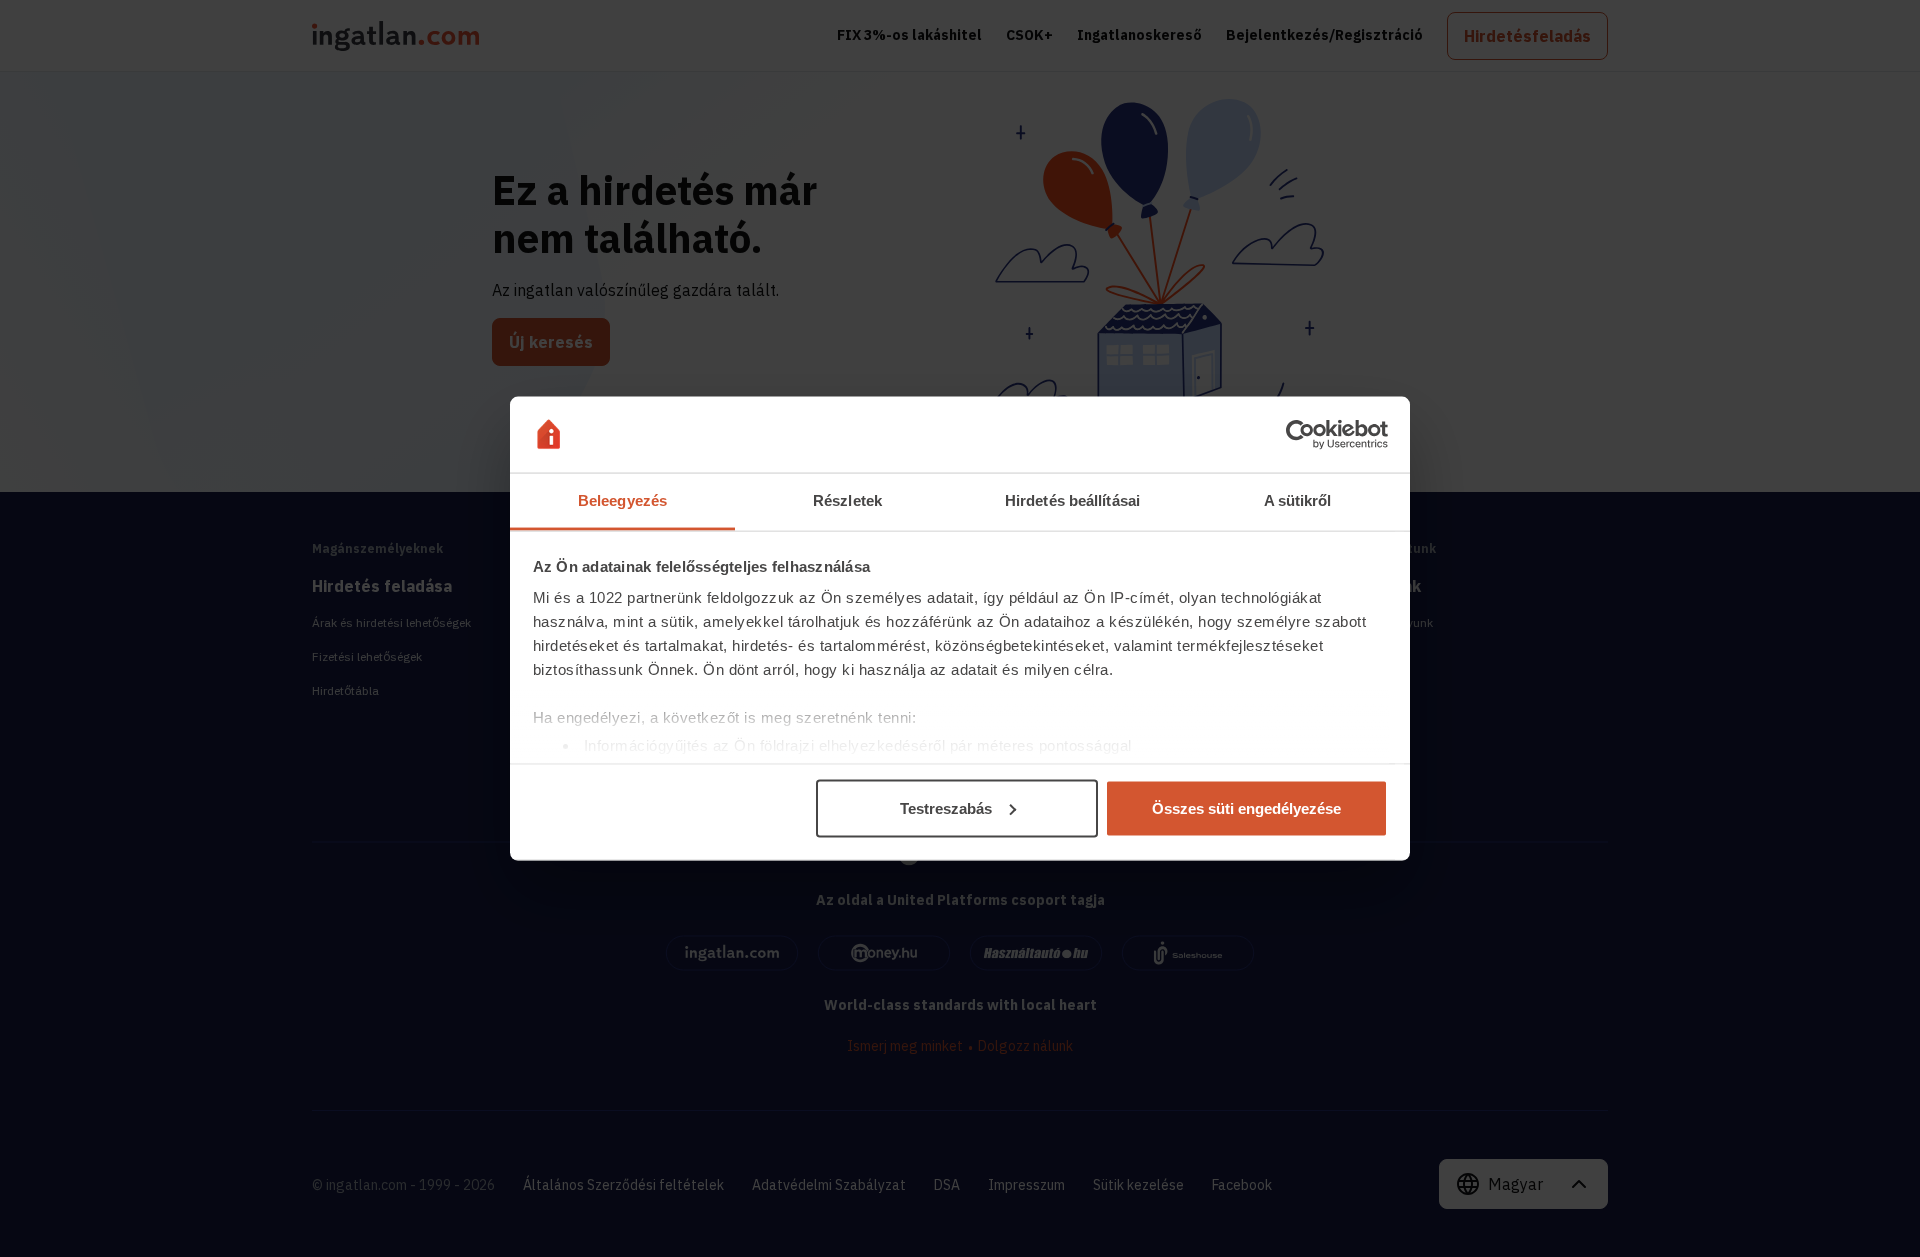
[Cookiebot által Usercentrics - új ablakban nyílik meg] (1300, 435)
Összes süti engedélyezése (1246, 807)
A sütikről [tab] (1298, 500)
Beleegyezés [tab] (622, 500)
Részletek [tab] (847, 500)
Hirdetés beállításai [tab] (1072, 500)
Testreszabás (946, 807)
